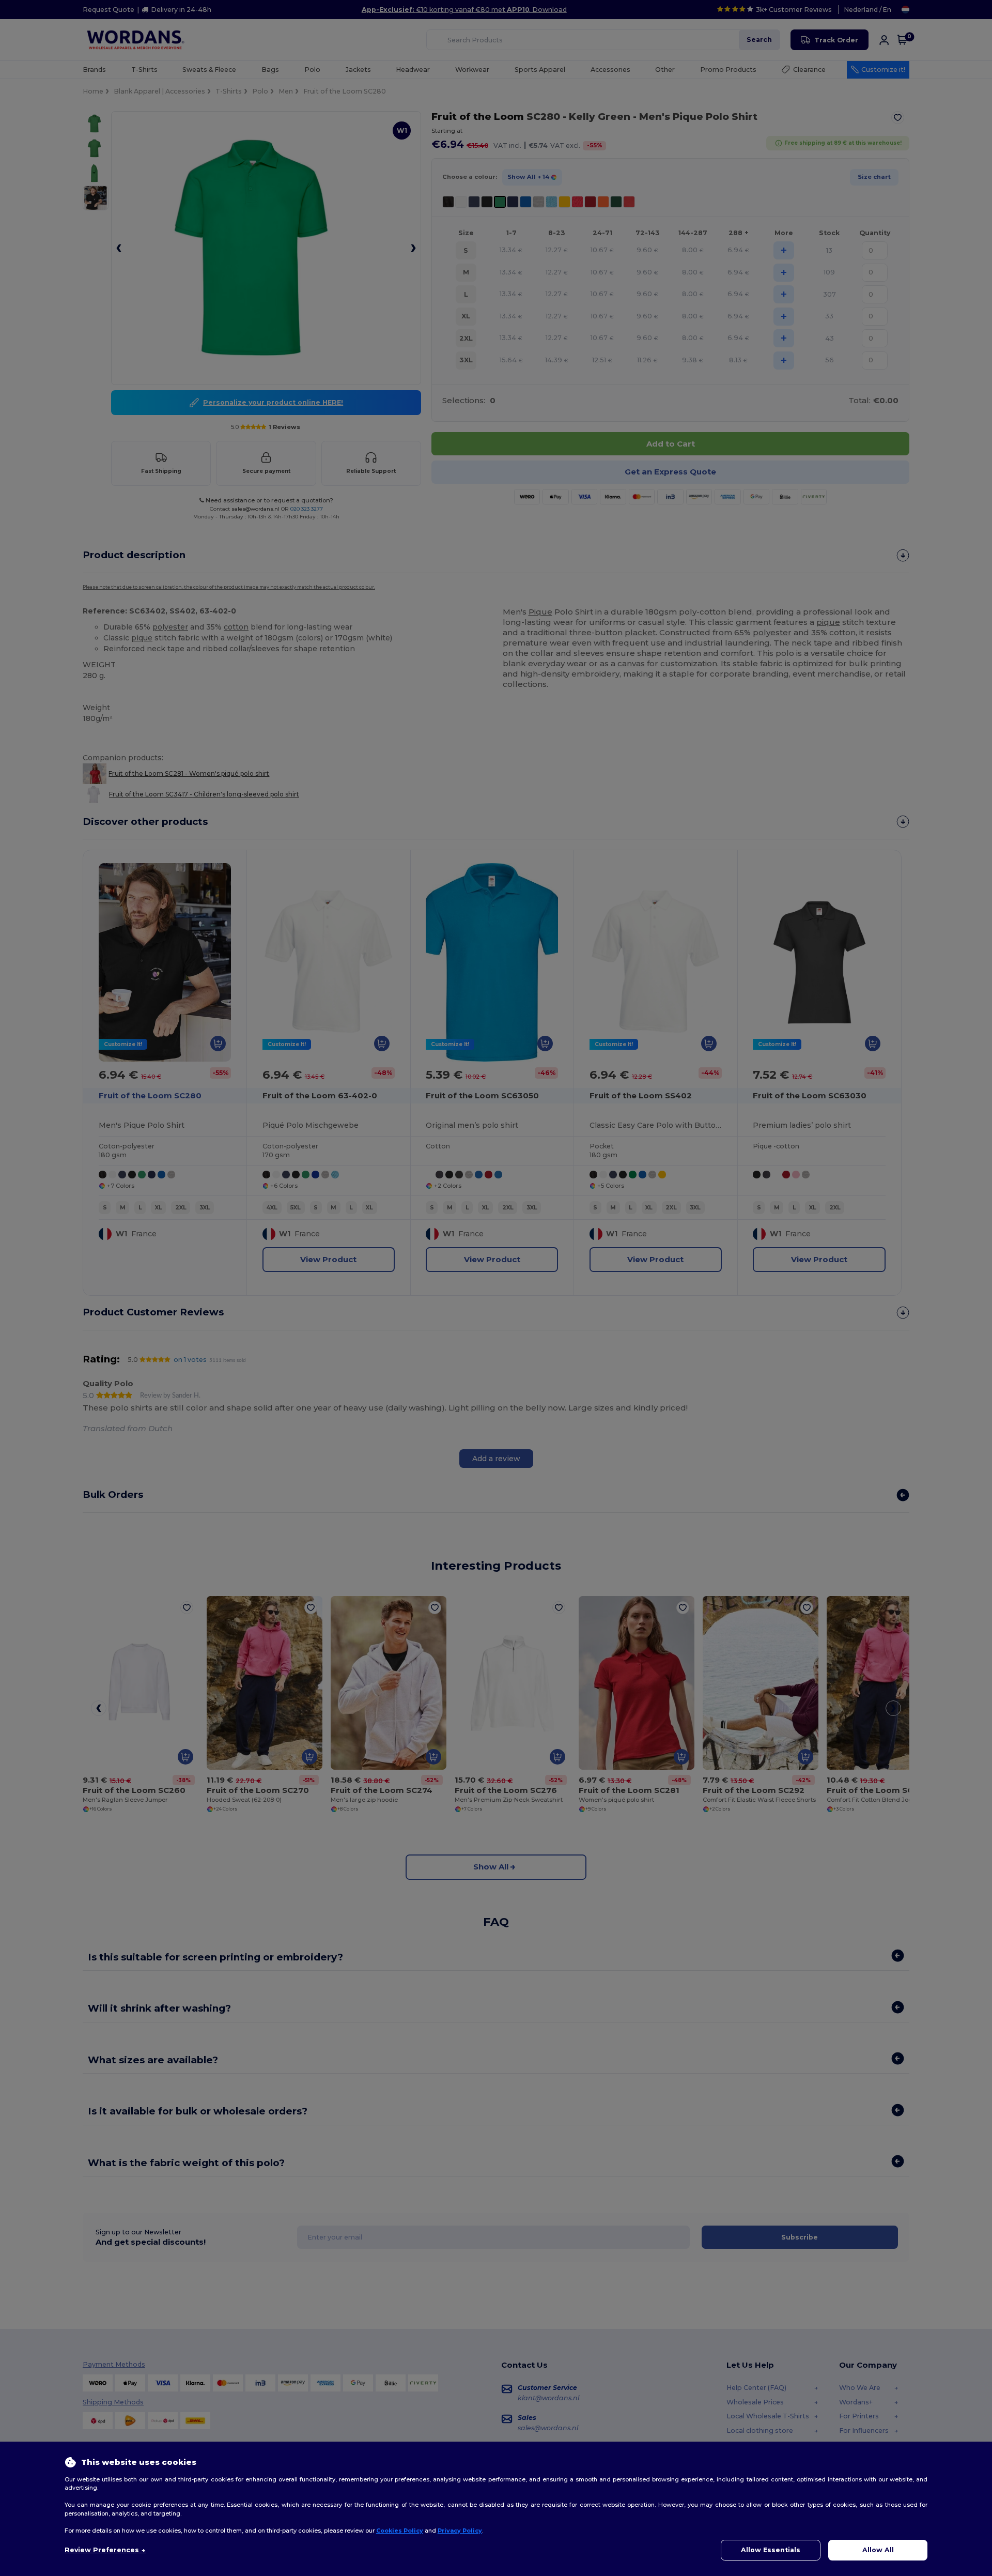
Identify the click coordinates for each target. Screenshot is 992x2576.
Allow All (878, 2550)
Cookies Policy (400, 2531)
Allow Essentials (771, 2550)
